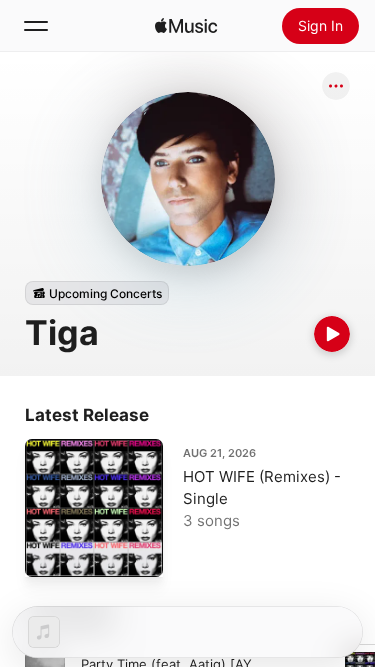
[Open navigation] (36, 26)
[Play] (332, 334)
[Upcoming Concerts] (97, 293)
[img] (186, 26)
